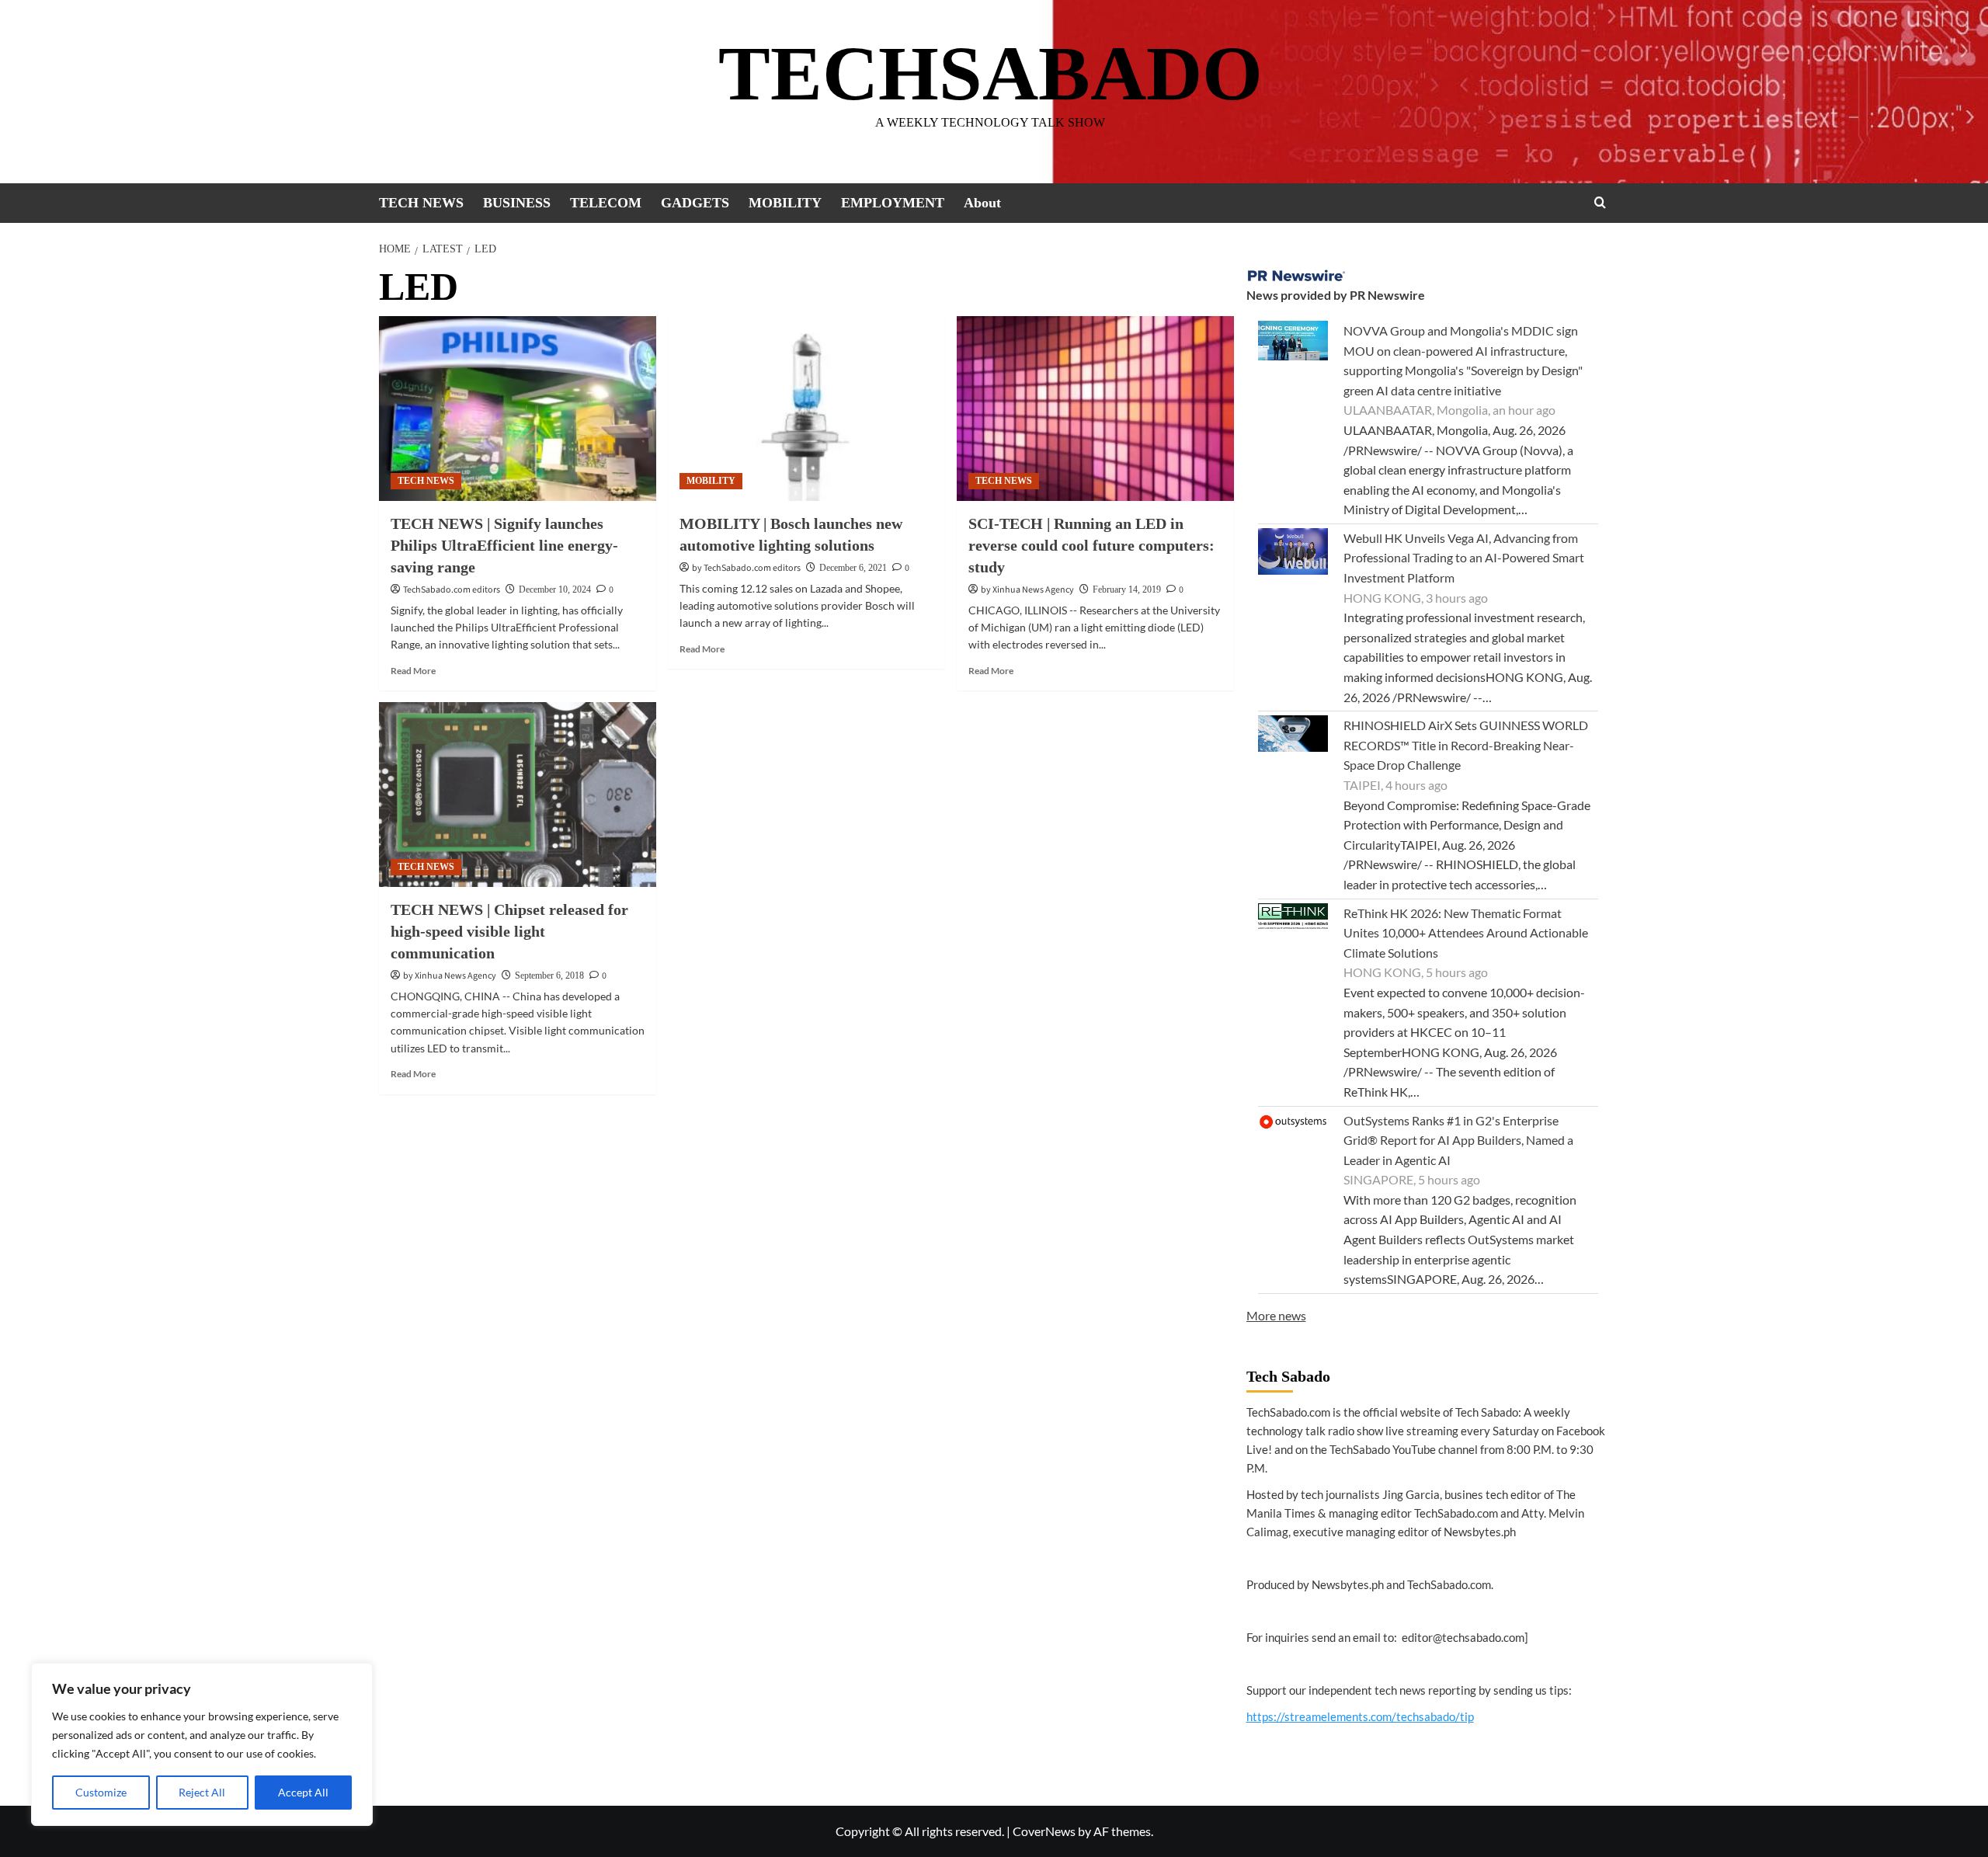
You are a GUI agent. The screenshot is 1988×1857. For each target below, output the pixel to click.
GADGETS (695, 203)
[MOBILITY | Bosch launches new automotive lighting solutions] (806, 409)
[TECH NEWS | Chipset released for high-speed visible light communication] (518, 795)
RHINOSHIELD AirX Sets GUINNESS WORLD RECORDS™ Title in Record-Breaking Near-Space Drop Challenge (1466, 745)
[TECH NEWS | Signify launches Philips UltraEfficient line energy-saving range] (518, 409)
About (982, 203)
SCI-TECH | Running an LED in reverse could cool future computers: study (1091, 545)
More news (1276, 1315)
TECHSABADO (991, 73)
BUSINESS (517, 203)
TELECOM (606, 203)
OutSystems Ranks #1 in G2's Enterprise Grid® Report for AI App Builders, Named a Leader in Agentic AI (1458, 1140)
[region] (202, 1744)
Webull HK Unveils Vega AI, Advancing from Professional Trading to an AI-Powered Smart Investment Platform (1464, 558)
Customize (101, 1792)
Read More (413, 671)
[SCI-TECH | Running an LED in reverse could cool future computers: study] (1095, 409)
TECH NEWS (421, 203)
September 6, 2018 (549, 975)
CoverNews (1044, 1831)
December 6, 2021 (853, 568)
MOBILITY (785, 203)
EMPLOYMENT (893, 203)
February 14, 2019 (1127, 589)
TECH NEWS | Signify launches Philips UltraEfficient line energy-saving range (504, 545)
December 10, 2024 (555, 589)
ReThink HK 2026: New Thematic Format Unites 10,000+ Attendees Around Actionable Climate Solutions (1466, 933)
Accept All (303, 1792)
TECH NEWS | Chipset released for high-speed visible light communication (509, 931)
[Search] (1600, 202)
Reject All (202, 1792)
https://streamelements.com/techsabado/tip (1360, 1716)
